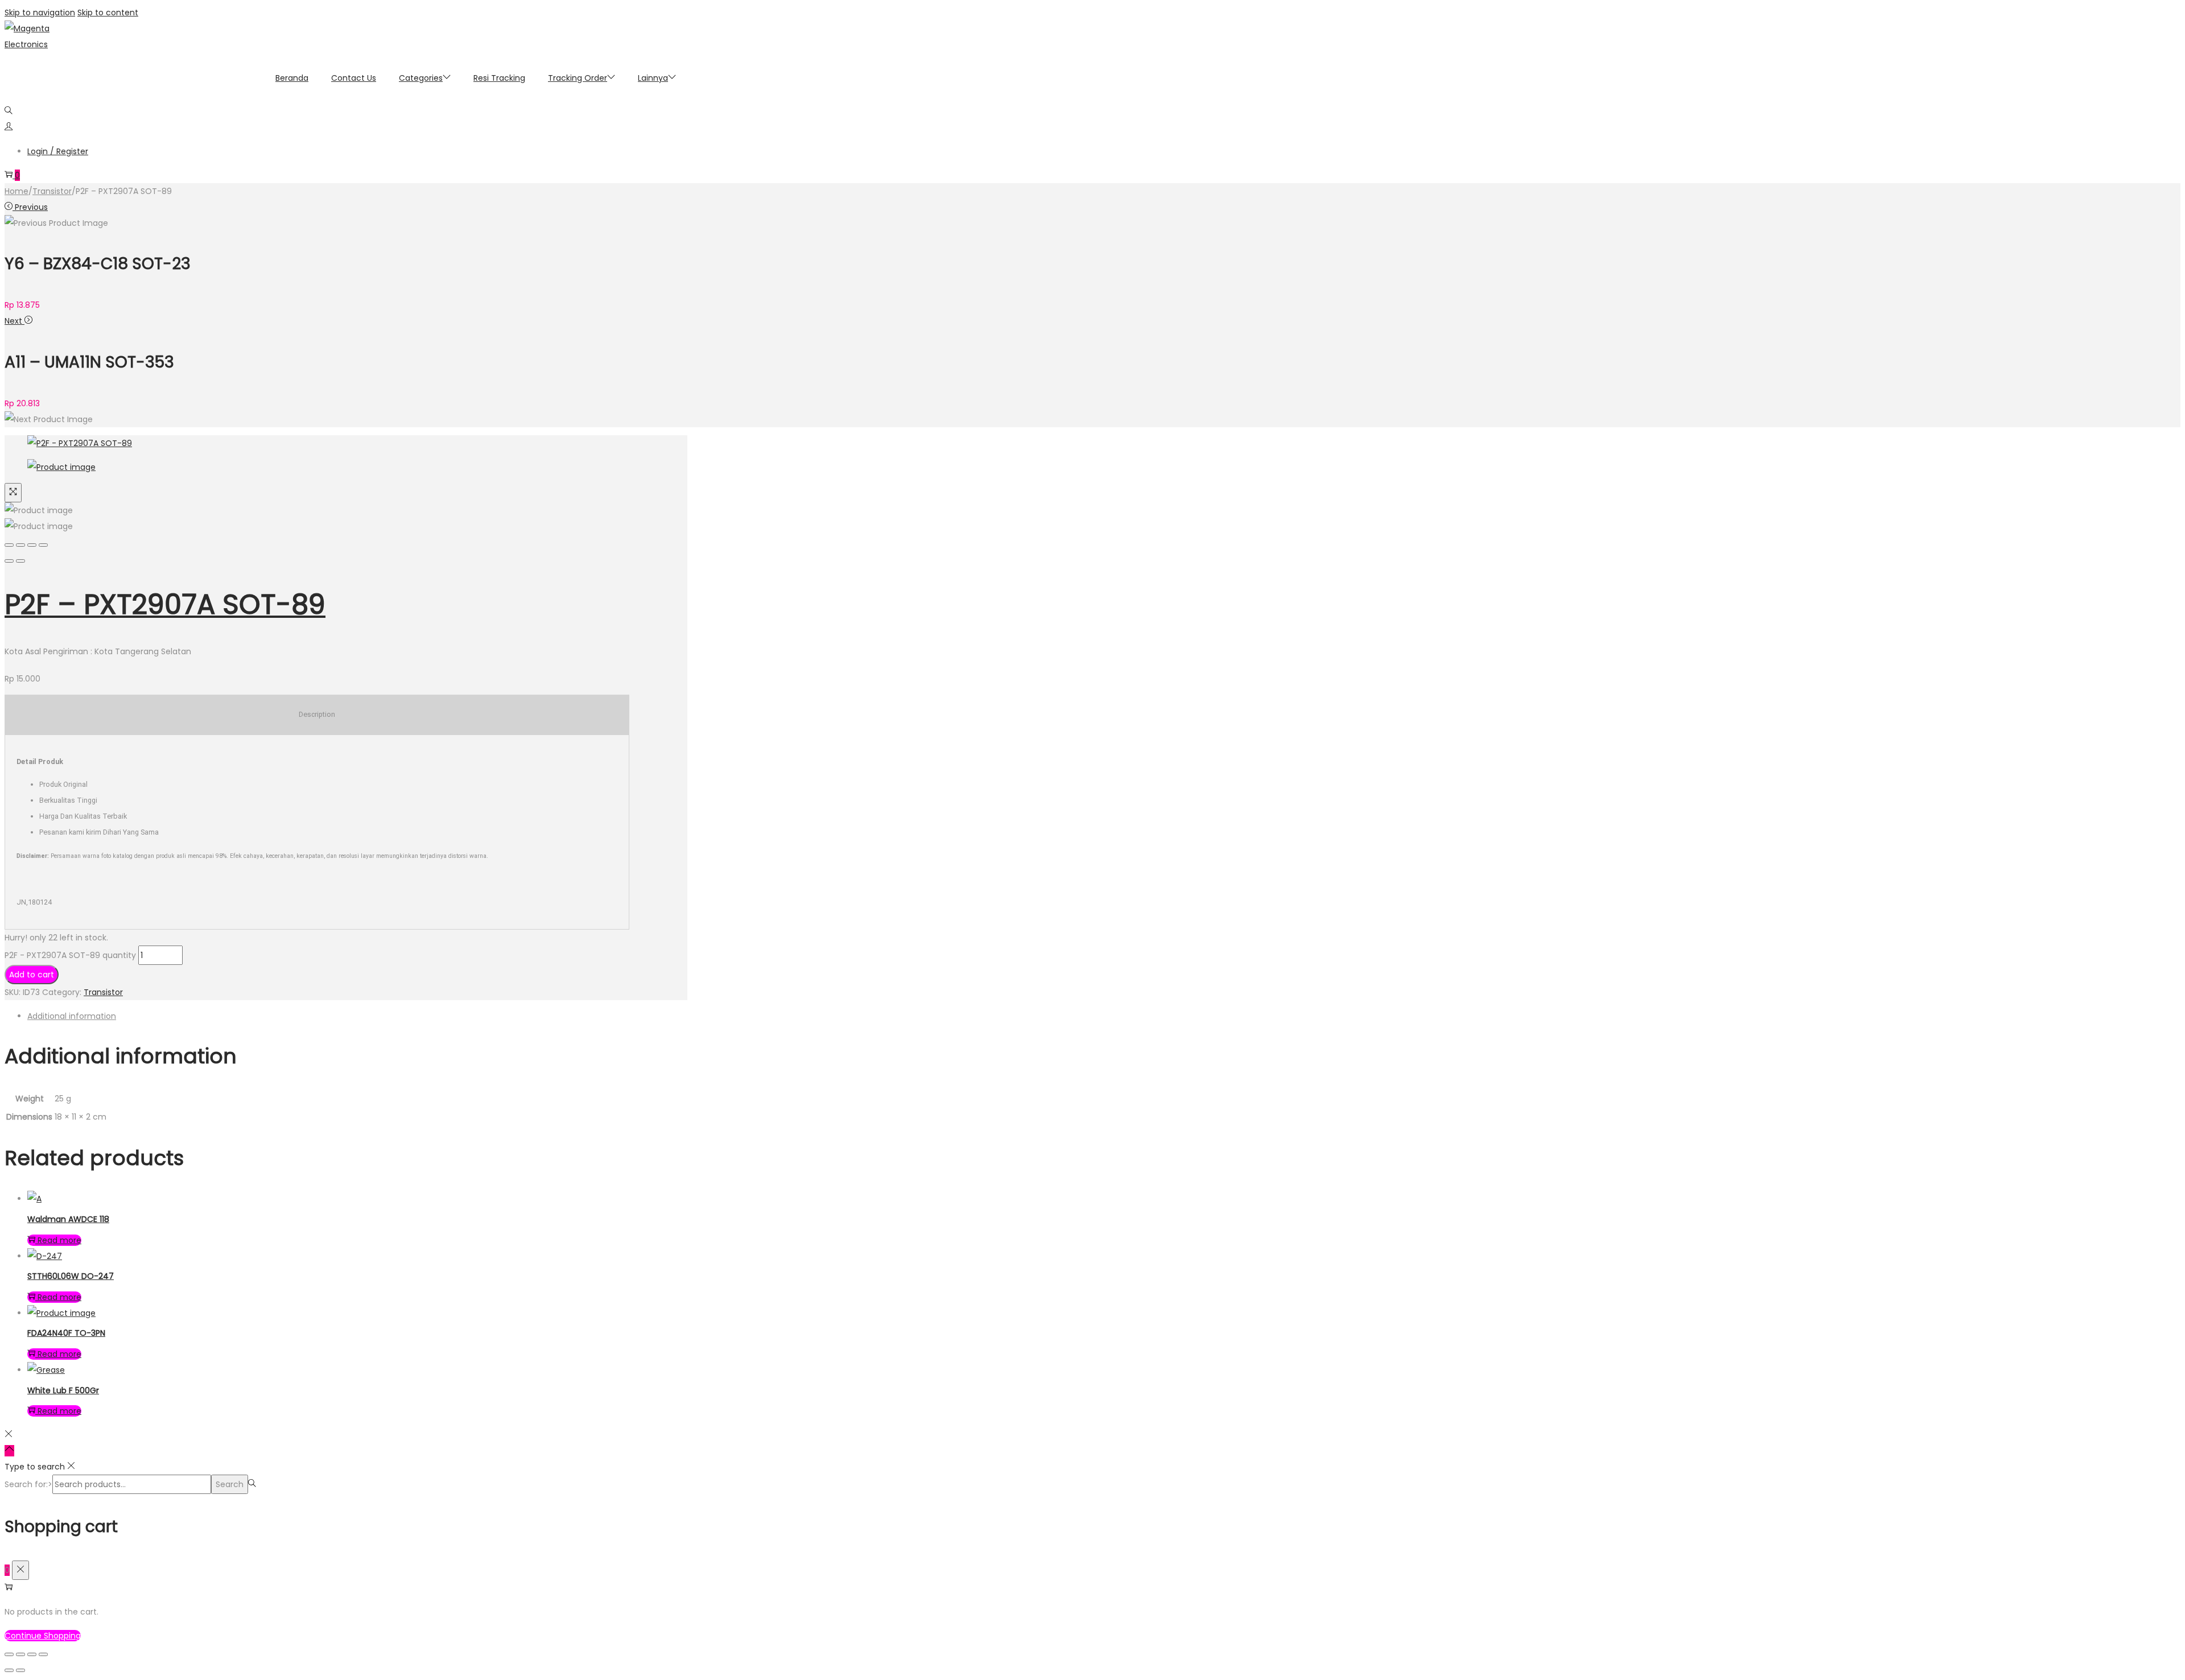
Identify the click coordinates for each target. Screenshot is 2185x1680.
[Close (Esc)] (9, 545)
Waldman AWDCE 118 (68, 1219)
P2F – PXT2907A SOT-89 (165, 604)
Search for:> (28, 1484)
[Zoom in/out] (43, 545)
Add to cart (32, 975)
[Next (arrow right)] (20, 561)
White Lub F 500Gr (63, 1390)
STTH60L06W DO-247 (71, 1276)
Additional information (72, 1016)
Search (230, 1484)
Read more (59, 1240)
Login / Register (58, 151)
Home (17, 191)
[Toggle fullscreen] (32, 545)
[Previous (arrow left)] (9, 561)
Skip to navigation (40, 13)
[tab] (357, 1016)
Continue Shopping (43, 1636)
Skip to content (108, 13)
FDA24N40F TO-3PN (66, 1333)
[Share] (20, 545)
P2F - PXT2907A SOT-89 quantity (70, 955)
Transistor (52, 191)
